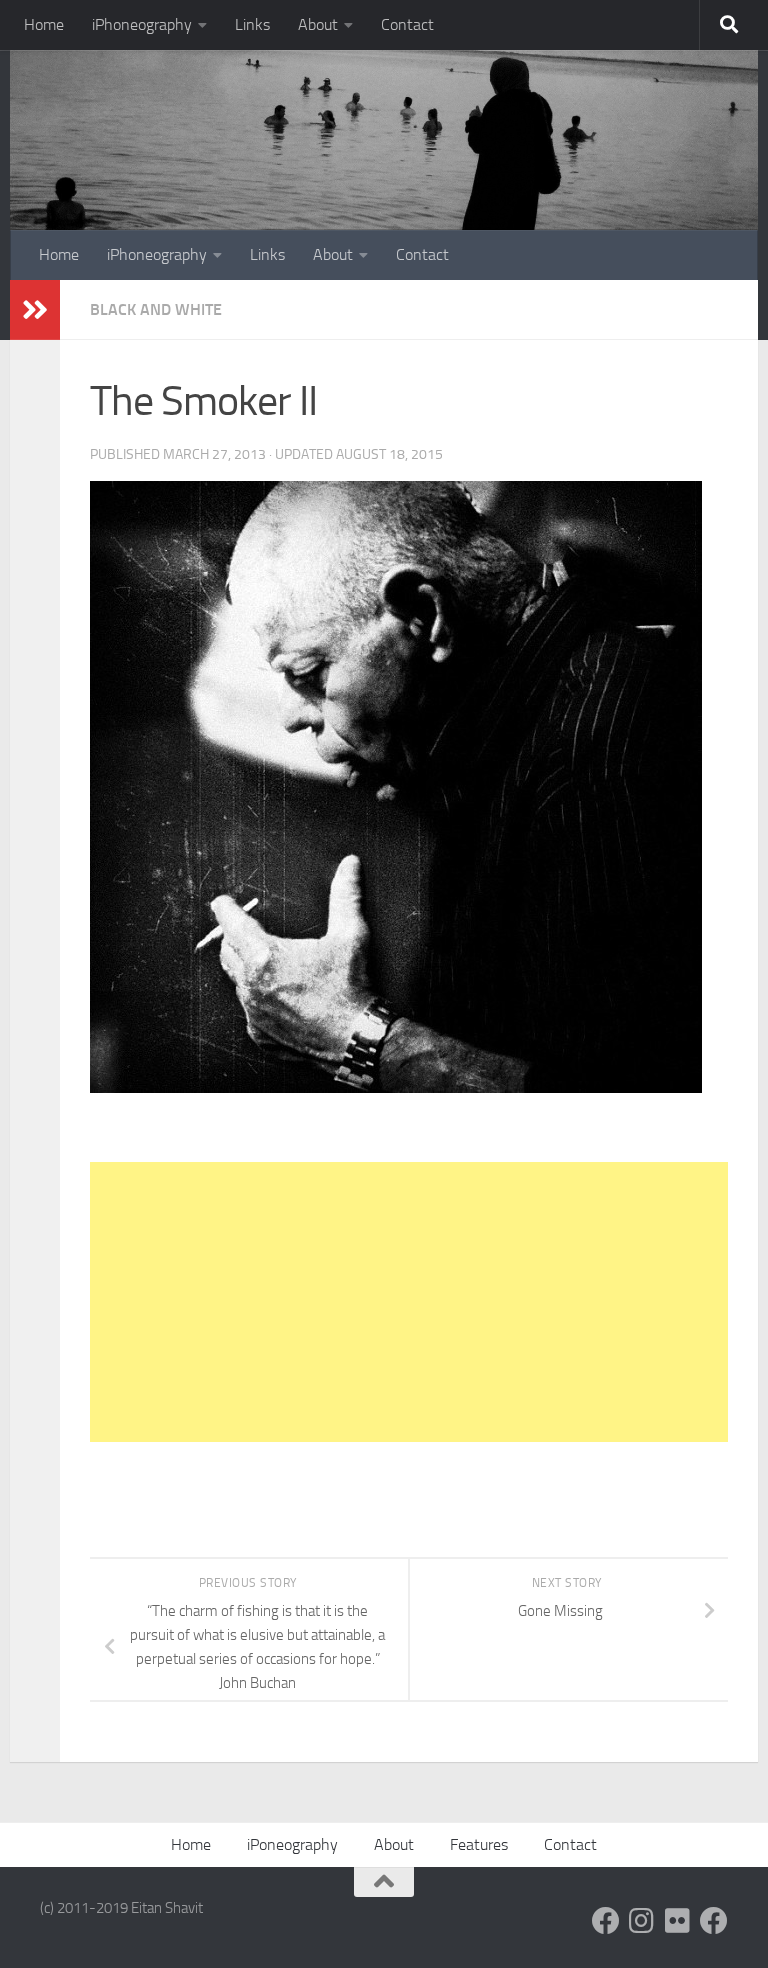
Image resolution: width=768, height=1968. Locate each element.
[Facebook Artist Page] (714, 1921)
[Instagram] (642, 1921)
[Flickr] (678, 1921)
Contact (407, 24)
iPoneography (292, 1844)
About (318, 24)
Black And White (156, 309)
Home (44, 24)
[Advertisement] (409, 1302)
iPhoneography (142, 24)
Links (252, 24)
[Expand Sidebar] (35, 310)
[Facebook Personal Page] (606, 1921)
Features (479, 1844)
